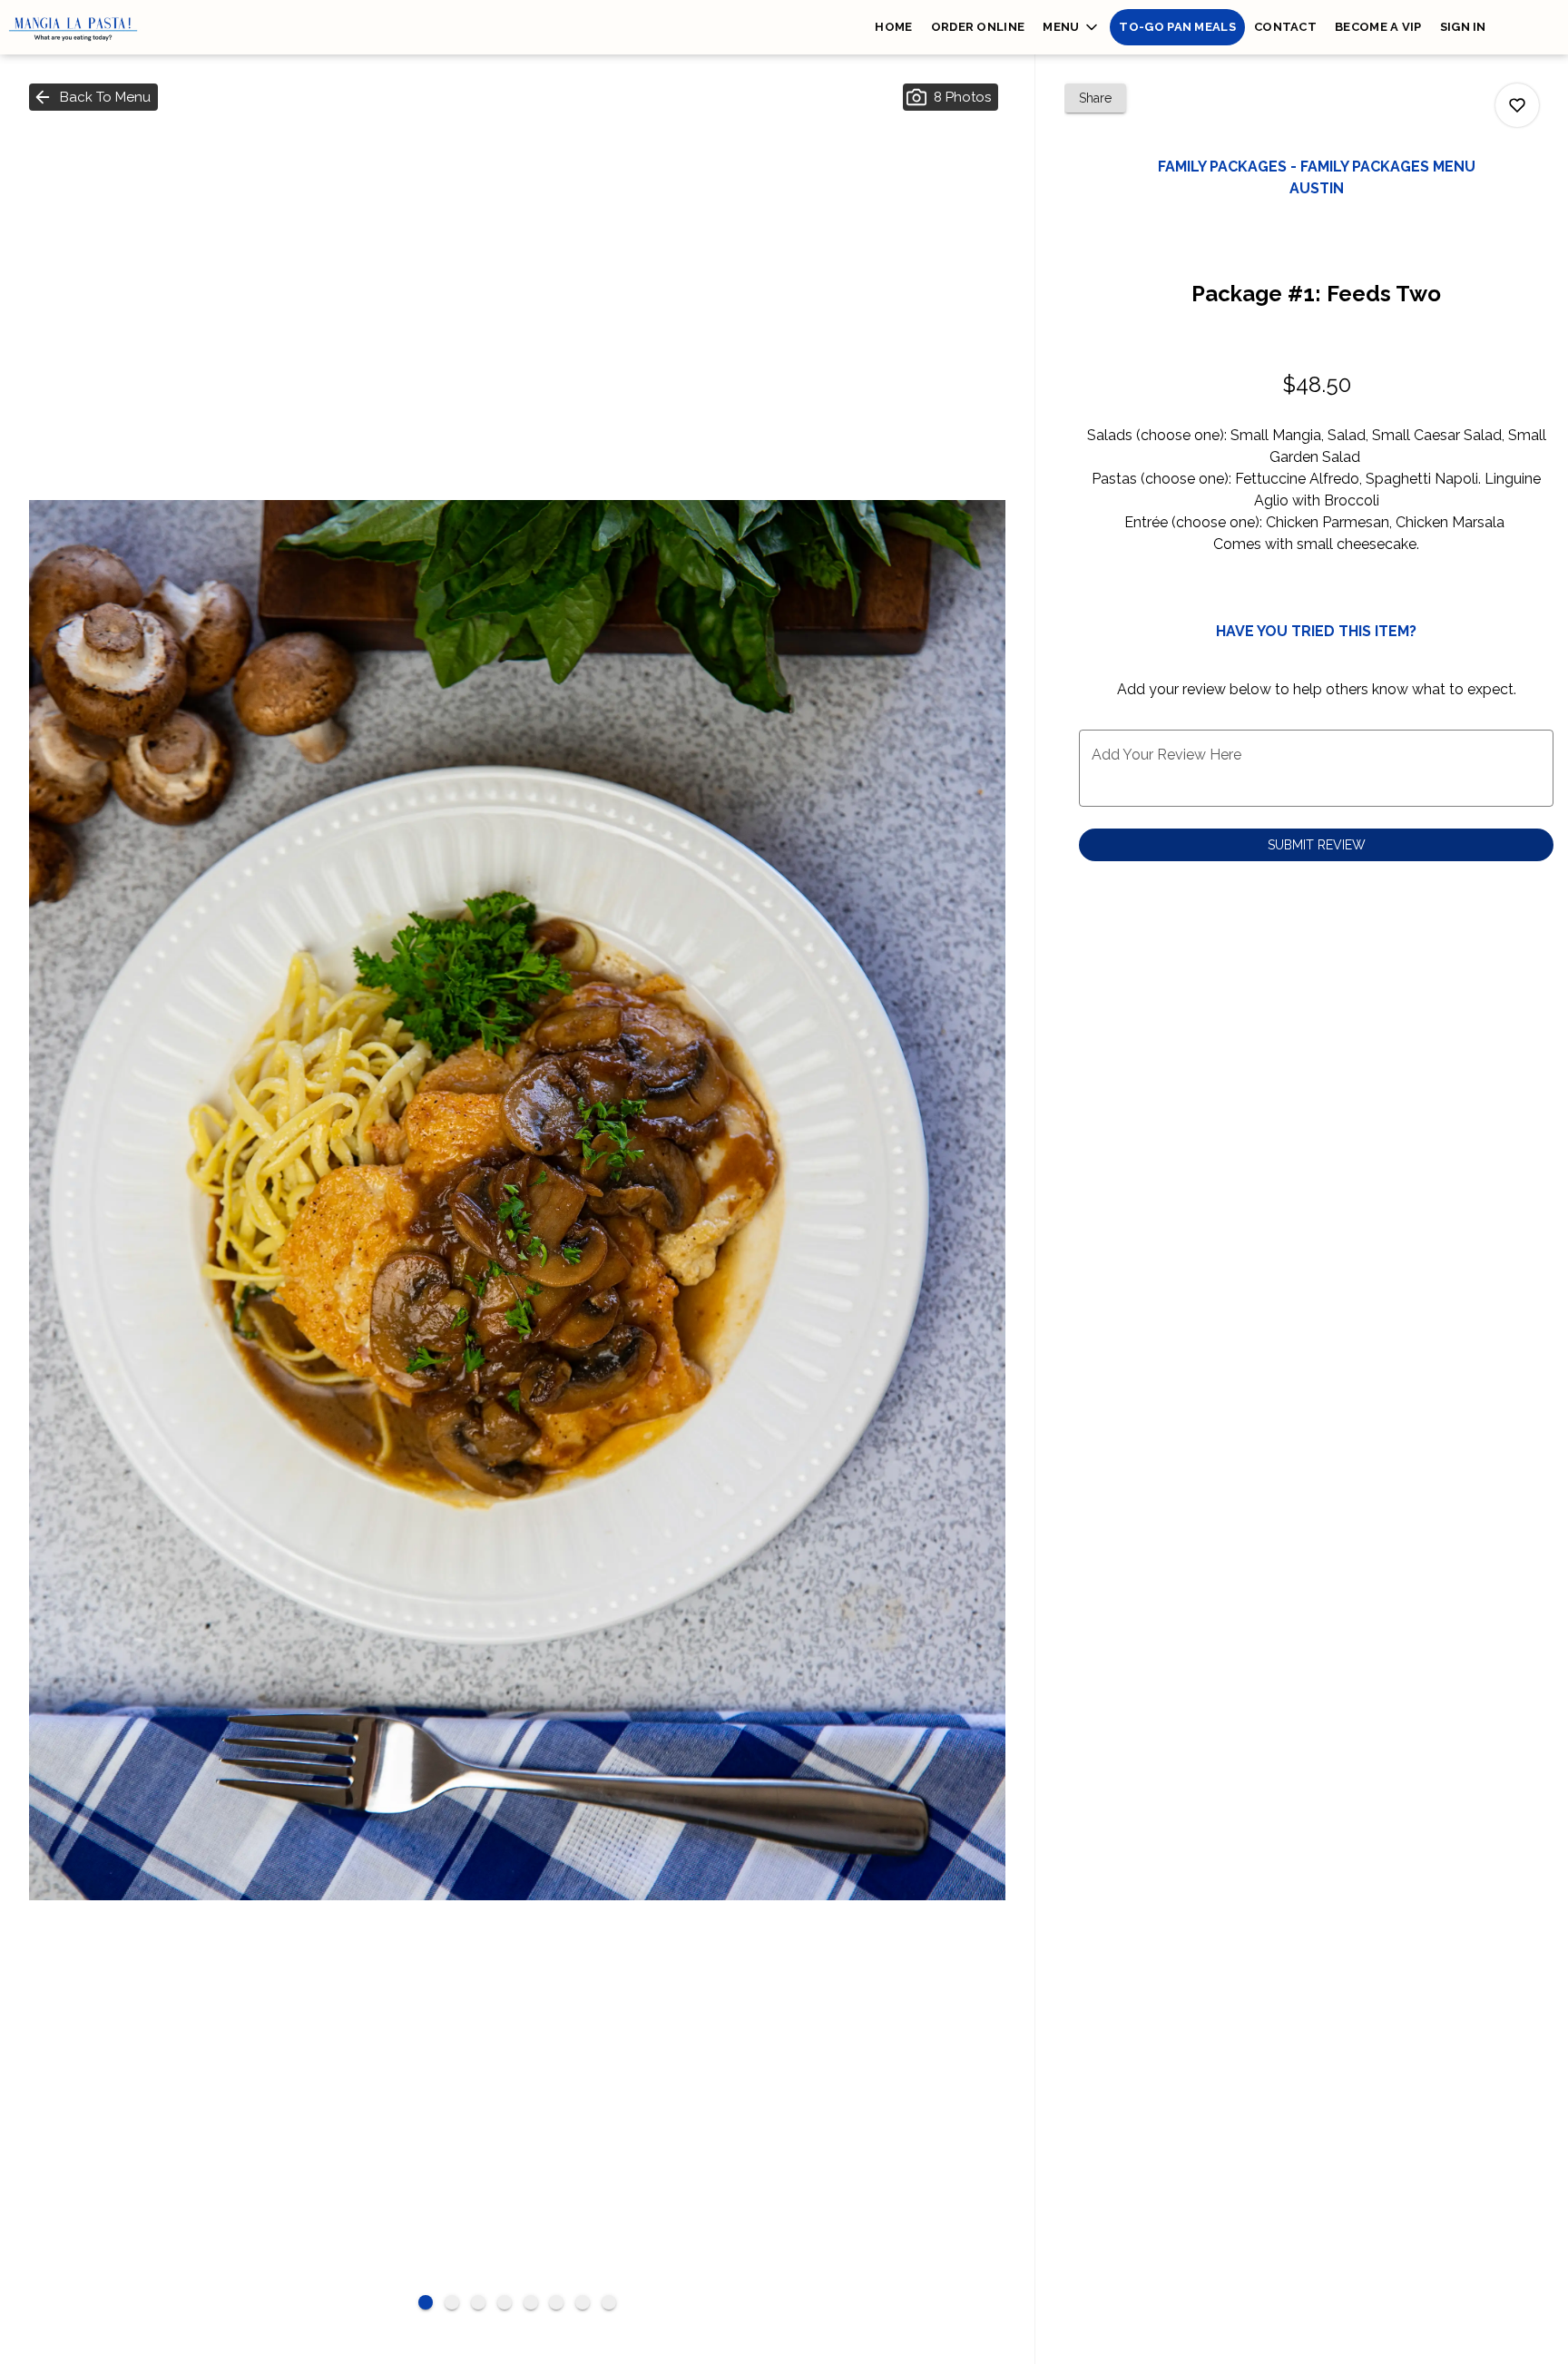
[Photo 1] (426, 2302)
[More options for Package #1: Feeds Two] (1517, 105)
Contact (1285, 27)
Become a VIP (1378, 27)
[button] (1072, 27)
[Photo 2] (452, 2302)
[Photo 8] (609, 2302)
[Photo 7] (583, 2302)
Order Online (978, 27)
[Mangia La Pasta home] (82, 27)
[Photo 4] (505, 2302)
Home (893, 27)
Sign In (1463, 27)
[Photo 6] (556, 2302)
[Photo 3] (478, 2302)
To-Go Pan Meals (1177, 27)
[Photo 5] (531, 2302)
